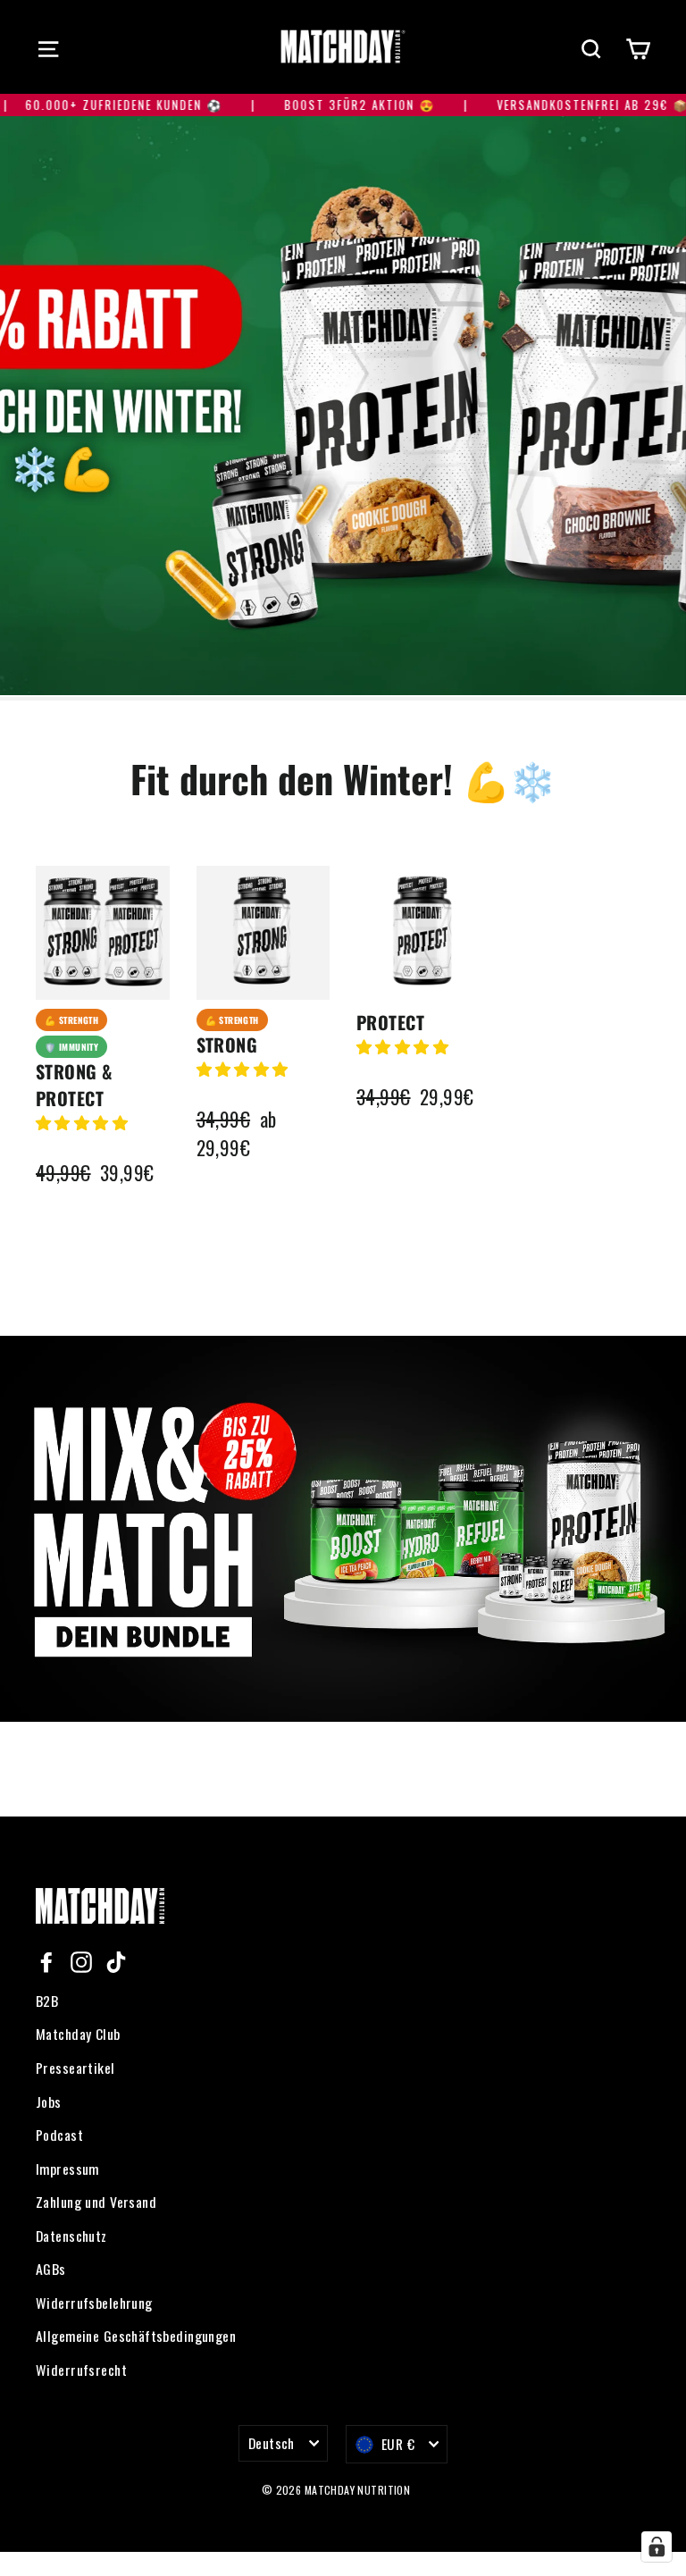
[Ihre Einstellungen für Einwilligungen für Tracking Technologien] (657, 2547)
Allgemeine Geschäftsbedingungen (136, 2336)
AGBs (51, 2269)
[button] (82, 1122)
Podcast (59, 2135)
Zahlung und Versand (96, 2202)
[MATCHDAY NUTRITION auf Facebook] (46, 1960)
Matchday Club (78, 2034)
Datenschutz (71, 2236)
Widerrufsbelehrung (94, 2303)
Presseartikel (75, 2068)
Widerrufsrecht (81, 2370)
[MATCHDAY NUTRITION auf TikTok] (116, 1960)
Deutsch (272, 2443)
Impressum (67, 2169)
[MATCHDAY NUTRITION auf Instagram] (81, 1960)
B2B (47, 2001)
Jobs (49, 2102)
